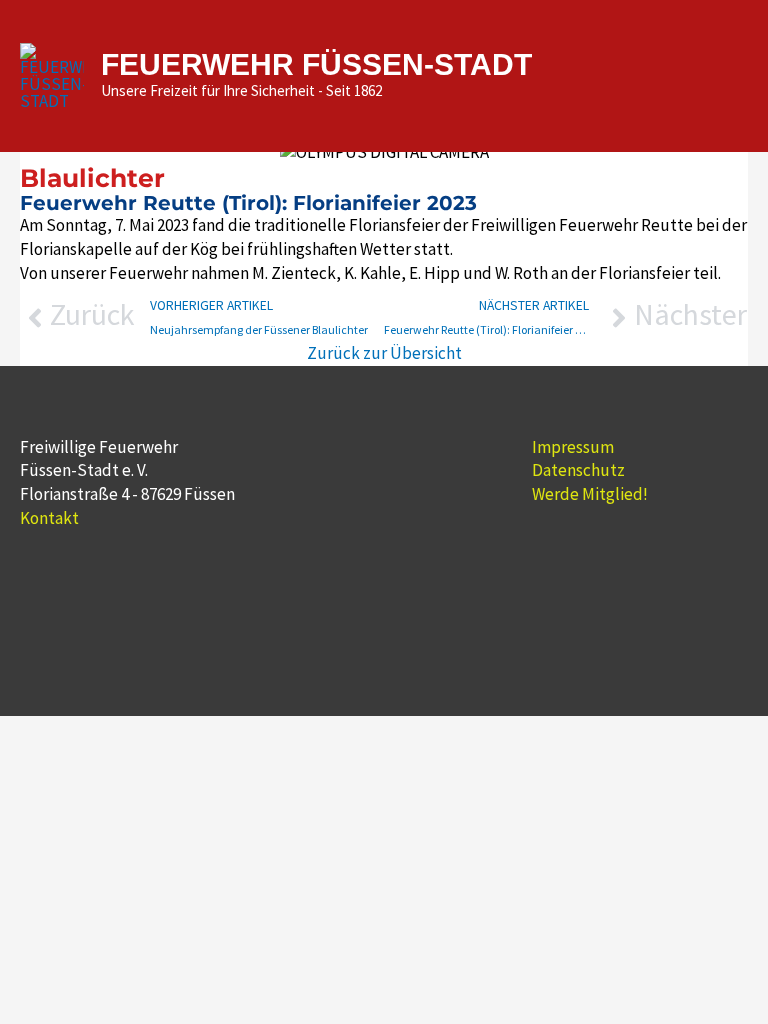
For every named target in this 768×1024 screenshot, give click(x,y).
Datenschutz (578, 470)
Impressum (573, 447)
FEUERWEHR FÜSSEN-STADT (316, 64)
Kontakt (49, 518)
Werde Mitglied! (590, 494)
